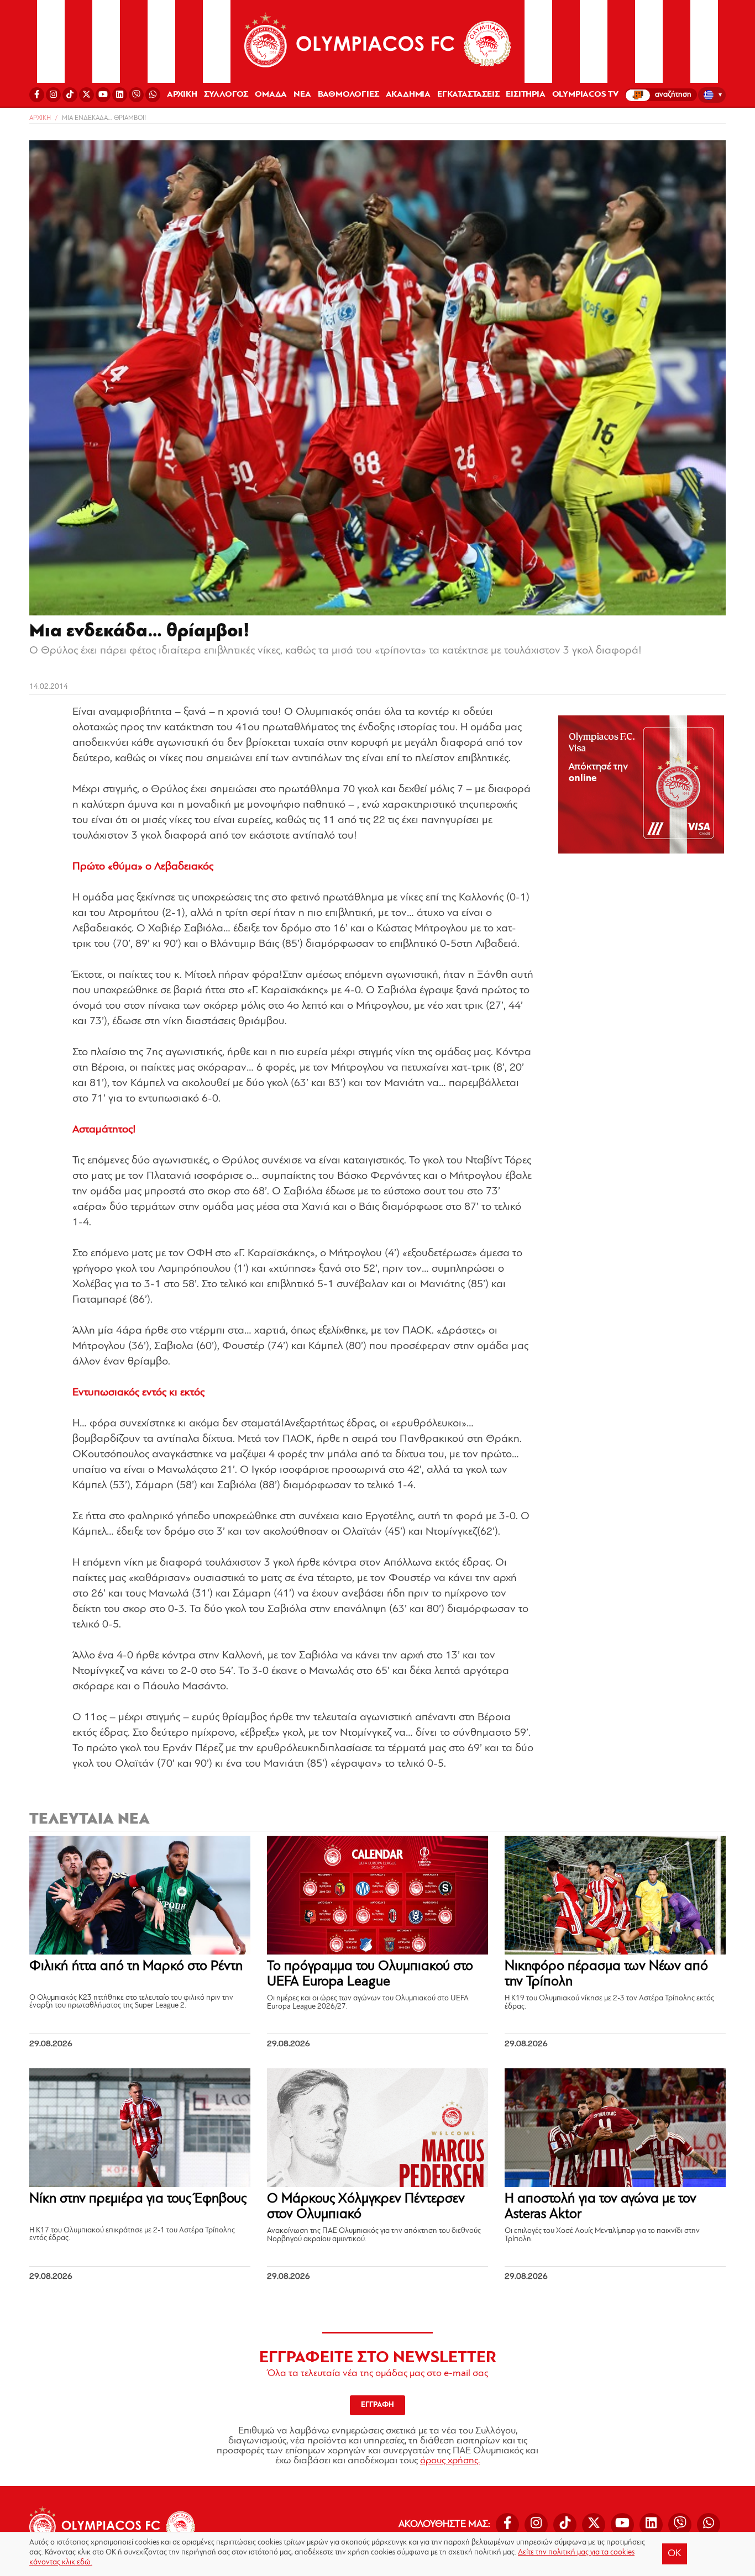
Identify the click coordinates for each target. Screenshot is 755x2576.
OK (675, 2554)
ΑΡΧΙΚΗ (182, 94)
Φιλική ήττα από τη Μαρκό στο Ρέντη (136, 1966)
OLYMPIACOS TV (585, 94)
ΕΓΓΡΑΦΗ (377, 2405)
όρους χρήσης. (450, 2461)
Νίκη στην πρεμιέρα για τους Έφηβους (138, 2199)
